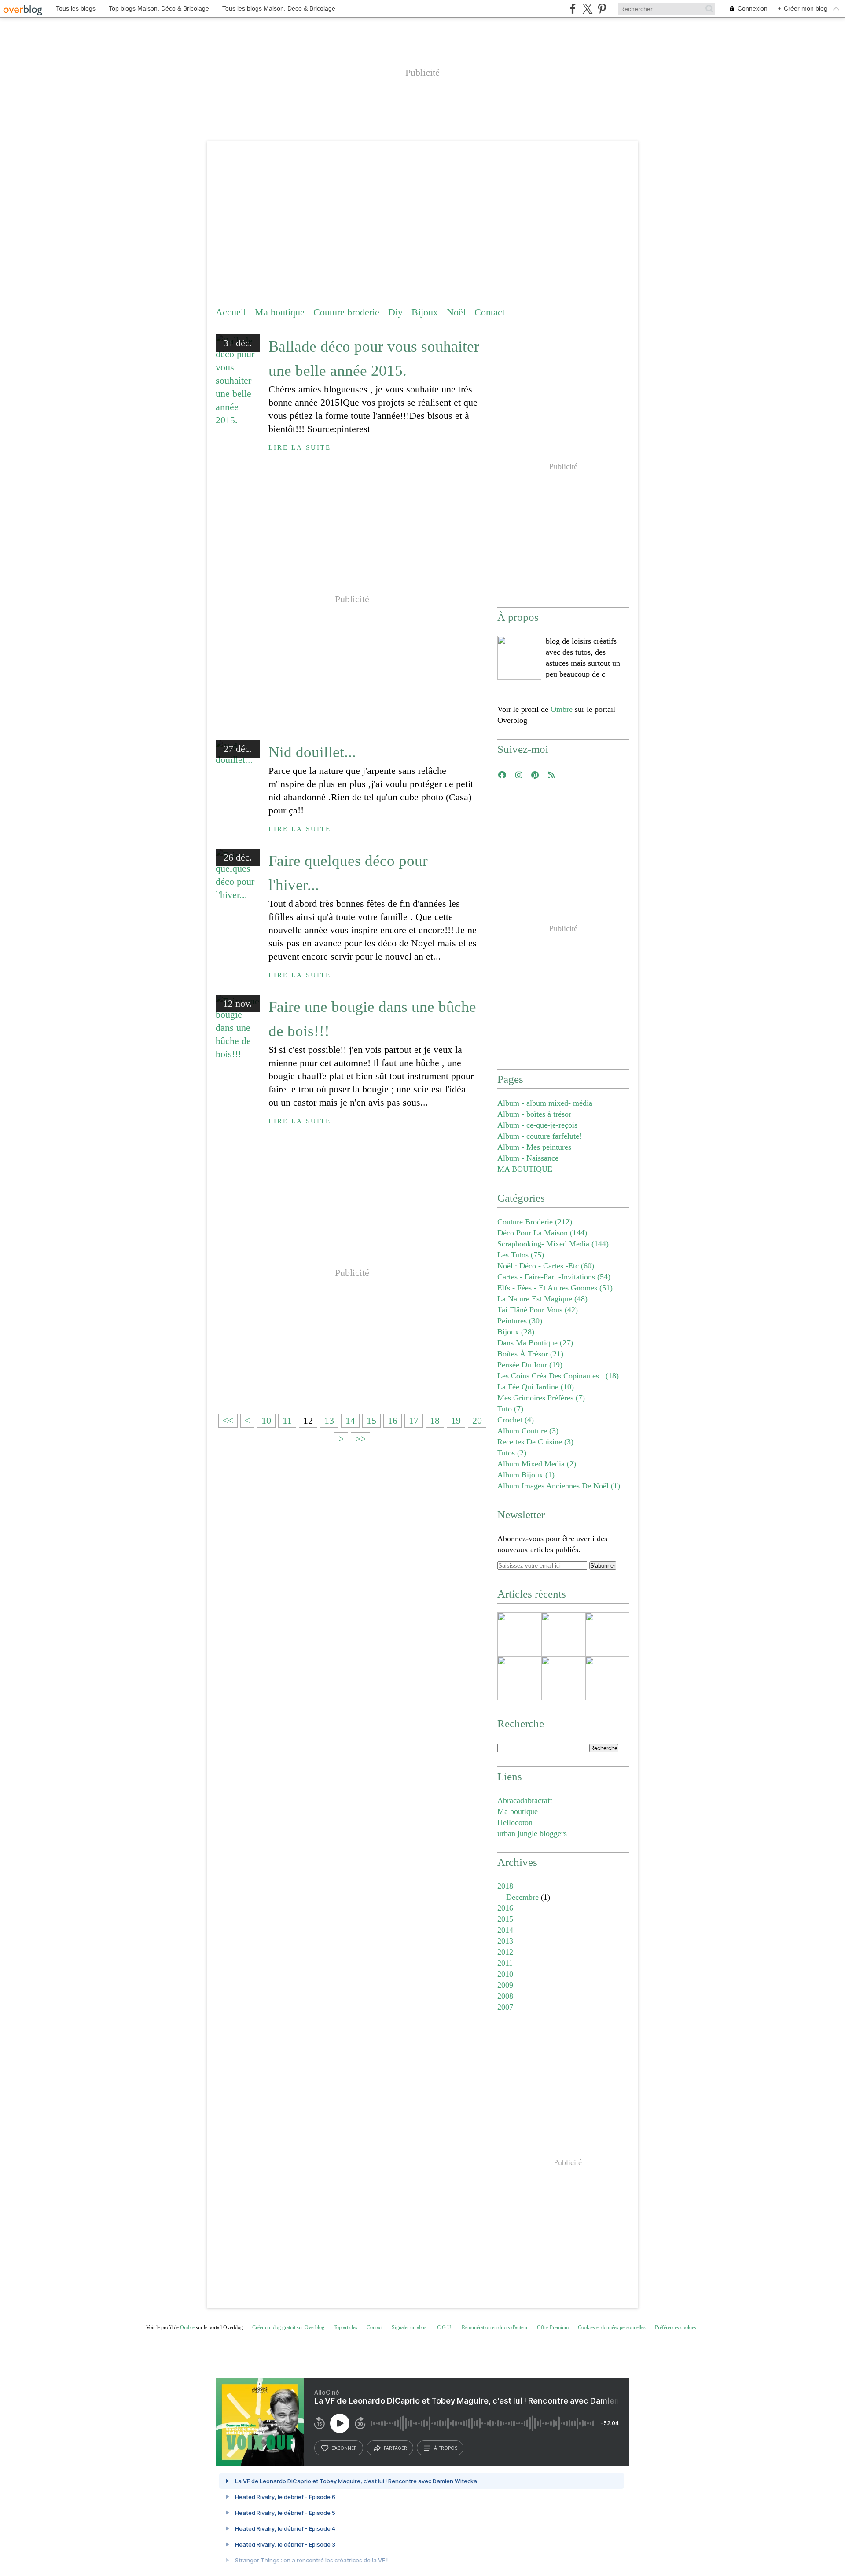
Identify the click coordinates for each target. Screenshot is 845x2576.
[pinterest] (602, 9)
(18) (558, 1376)
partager (395, 2448)
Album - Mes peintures (534, 1147)
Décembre (522, 1897)
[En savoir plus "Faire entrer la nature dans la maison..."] (607, 1678)
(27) (535, 1343)
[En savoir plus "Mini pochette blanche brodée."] (563, 1678)
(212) (535, 1222)
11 (287, 1420)
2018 (505, 1886)
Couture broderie (346, 312)
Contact (490, 312)
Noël (456, 312)
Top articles (345, 2327)
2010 (505, 1974)
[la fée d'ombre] (519, 658)
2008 (505, 1996)
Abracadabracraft (525, 1800)
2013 (505, 1941)
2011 (505, 1963)
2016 (505, 1908)
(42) (538, 1310)
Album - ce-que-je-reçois (537, 1125)
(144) (542, 1233)
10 (266, 1420)
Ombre (562, 709)
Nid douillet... (312, 752)
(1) (526, 1475)
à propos (446, 2448)
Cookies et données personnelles (612, 2327)
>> (360, 1439)
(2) (512, 1453)
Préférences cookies (676, 2327)
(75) (521, 1255)
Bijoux (425, 312)
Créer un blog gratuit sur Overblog (288, 2327)
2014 (505, 1930)
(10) (536, 1387)
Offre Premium (553, 2327)
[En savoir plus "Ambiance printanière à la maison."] (519, 1678)
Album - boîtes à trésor (534, 1114)
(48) (542, 1299)
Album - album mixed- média (545, 1103)
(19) (530, 1365)
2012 (505, 1952)
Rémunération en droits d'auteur (495, 2327)
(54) (554, 1277)
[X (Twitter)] (587, 9)
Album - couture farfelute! (540, 1136)
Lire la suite (300, 447)
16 (393, 1420)
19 (456, 1420)
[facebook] (573, 9)
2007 (505, 2007)
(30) (520, 1321)
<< (228, 1420)
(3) (528, 1431)
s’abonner (344, 2448)
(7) (541, 1398)
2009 (505, 1985)
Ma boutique (280, 312)
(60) (546, 1266)
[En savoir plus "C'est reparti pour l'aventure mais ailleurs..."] (519, 1634)
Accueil (231, 312)
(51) (555, 1288)
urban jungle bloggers (532, 1833)
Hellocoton (515, 1822)
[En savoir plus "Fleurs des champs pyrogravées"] (607, 1634)
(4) (516, 1420)
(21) (530, 1354)
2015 (505, 1919)
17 (414, 1420)
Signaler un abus (410, 2327)
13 (329, 1420)
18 (435, 1420)
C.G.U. (445, 2327)
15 (371, 1420)
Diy (395, 312)
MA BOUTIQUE (525, 1169)
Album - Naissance (528, 1158)
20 (477, 1420)
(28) (516, 1332)
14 (350, 1420)
